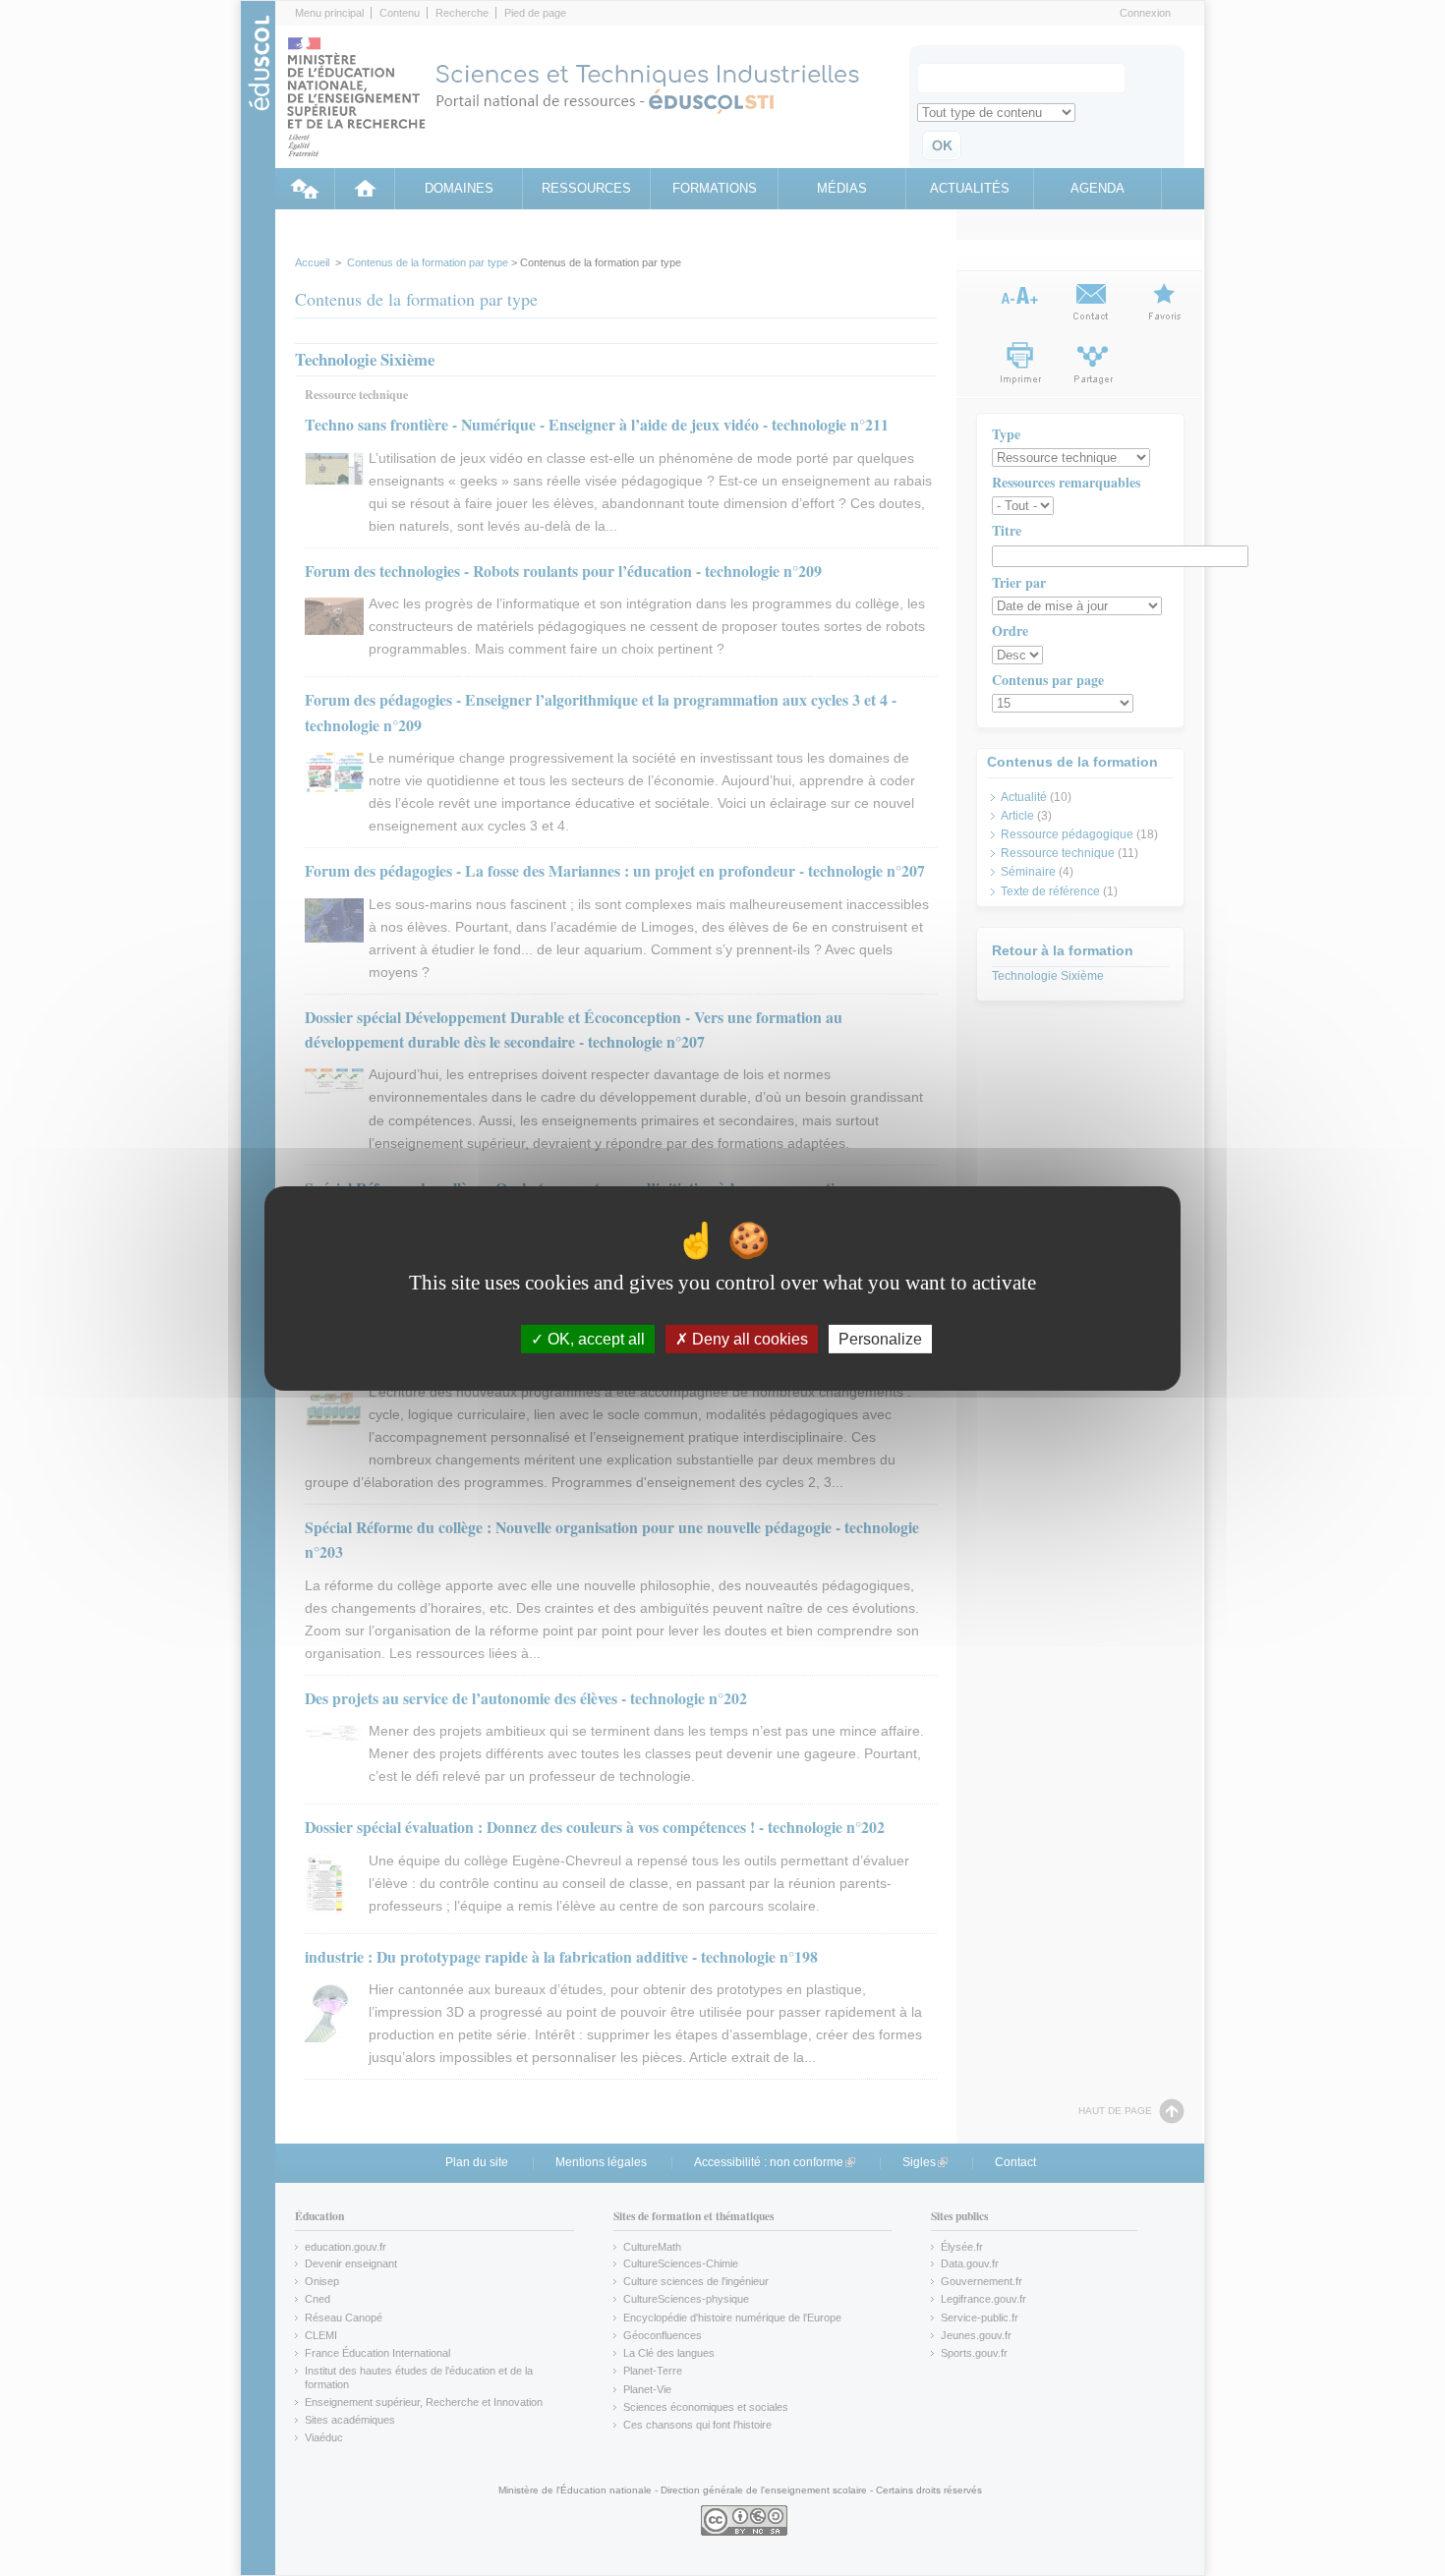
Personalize (880, 1338)
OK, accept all (594, 1338)
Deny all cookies (748, 1338)
